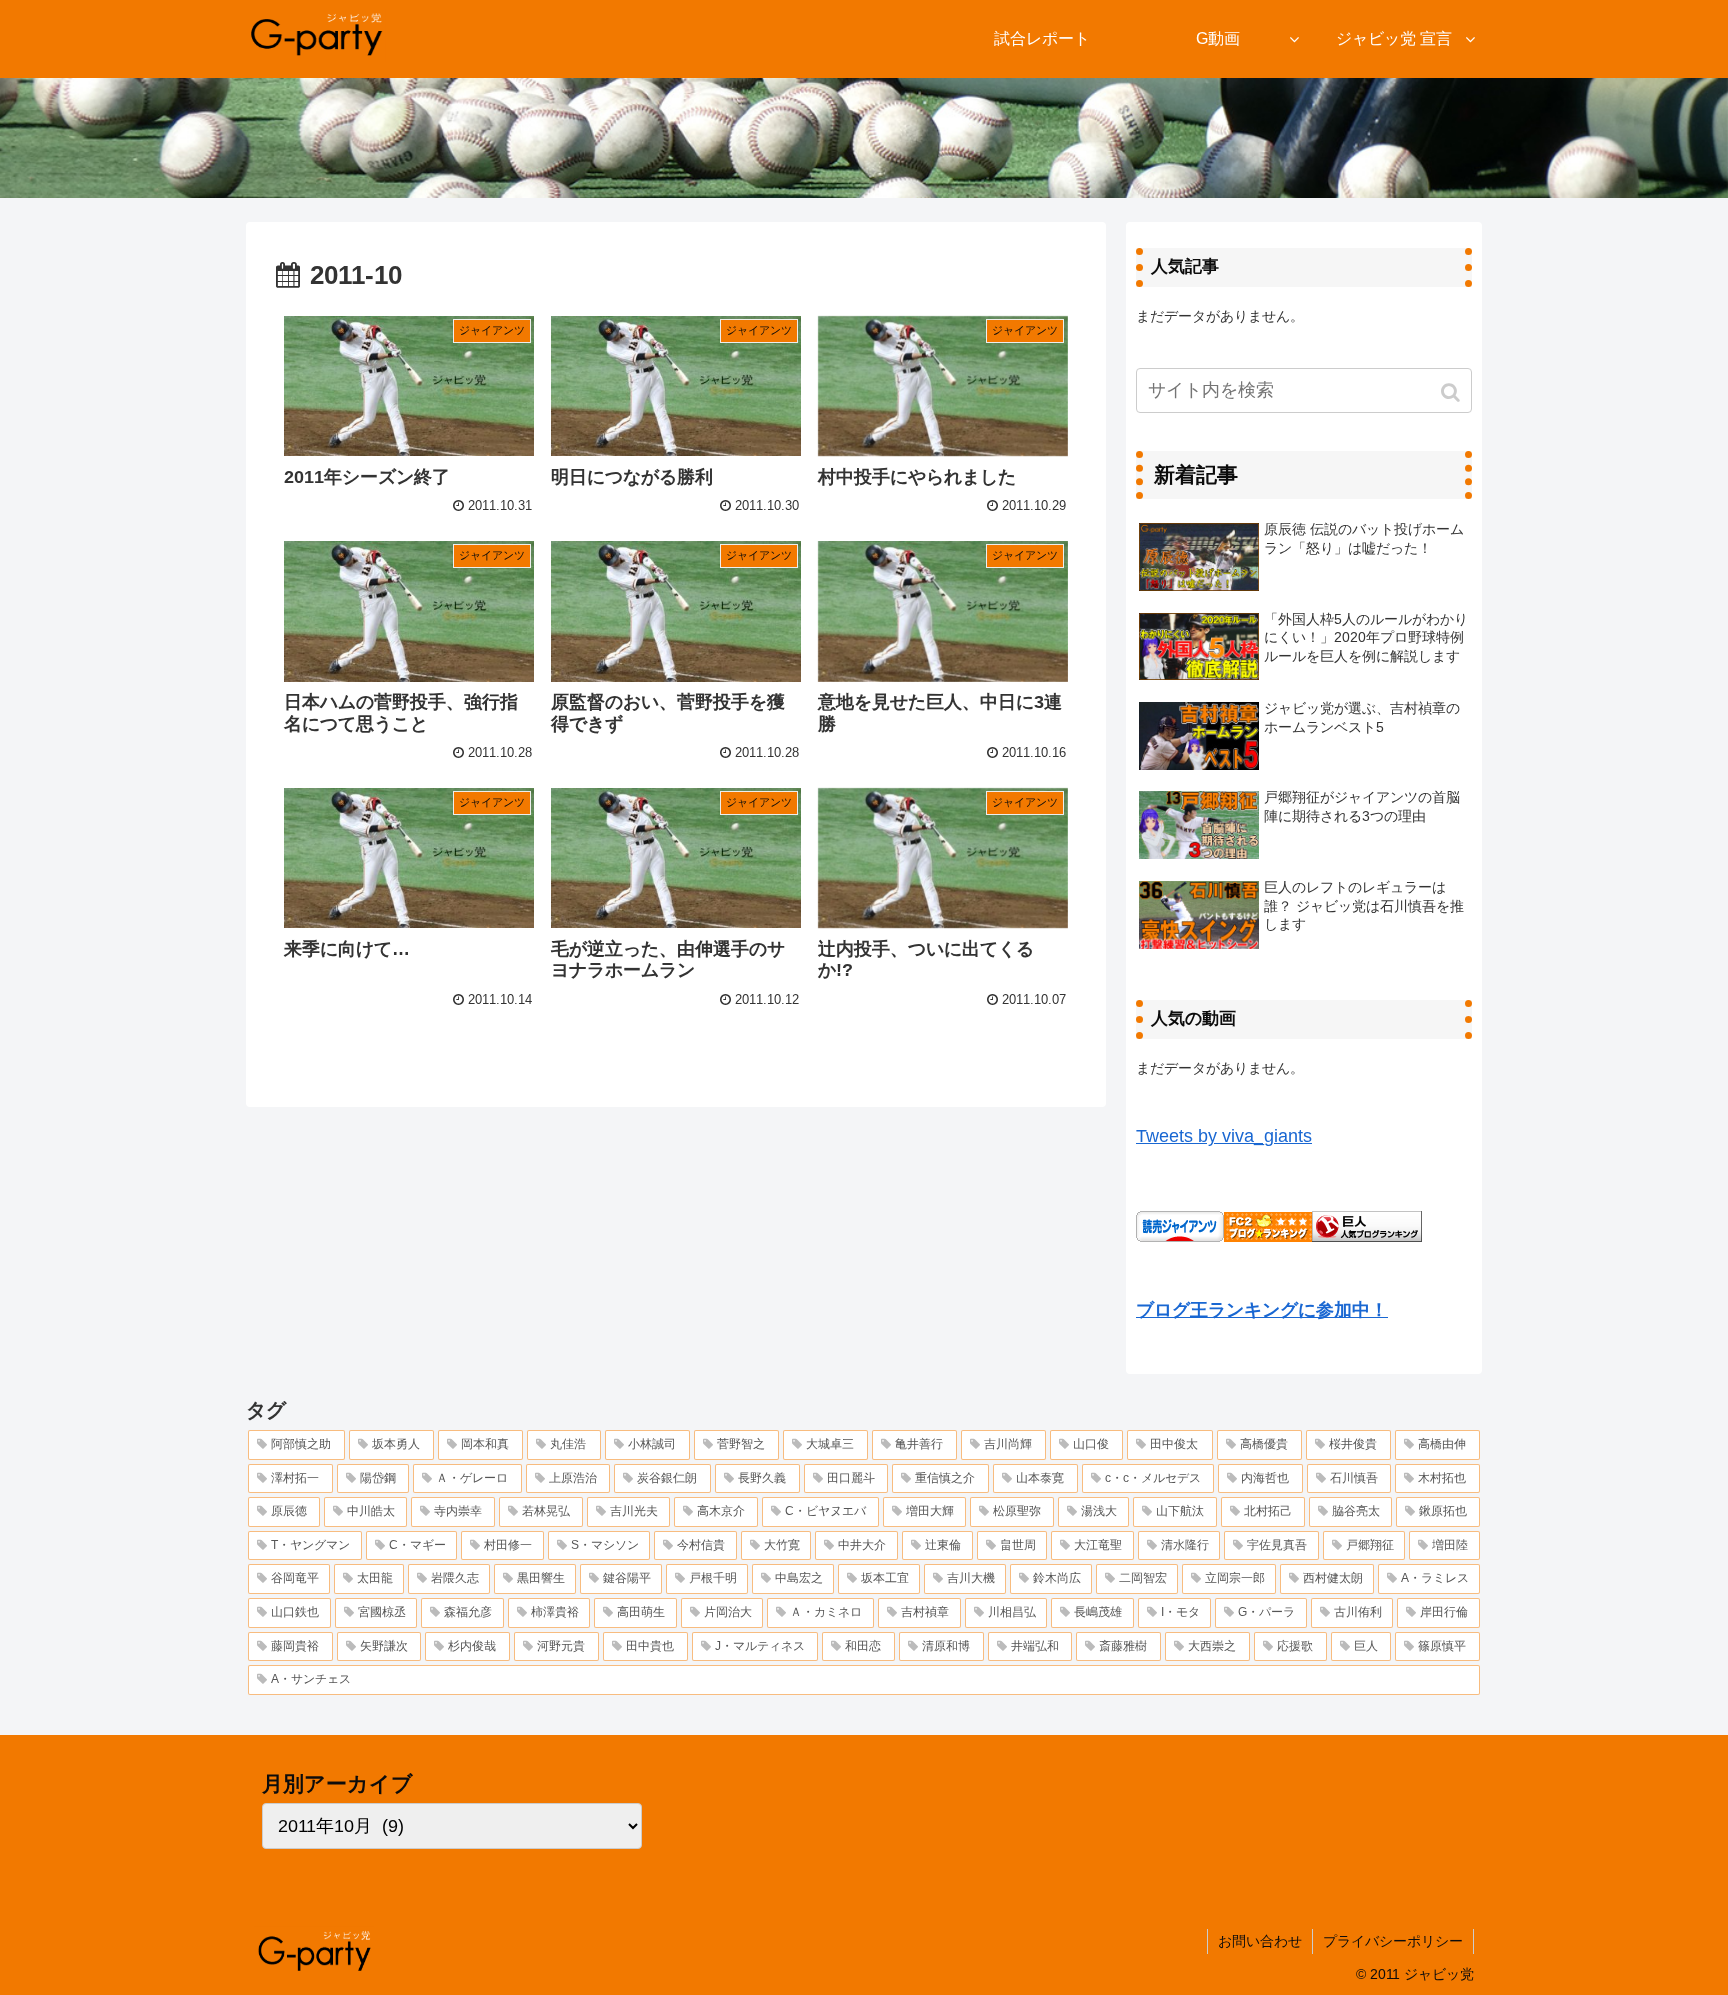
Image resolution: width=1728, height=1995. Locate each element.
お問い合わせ (1260, 1941)
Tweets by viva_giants (1224, 1136)
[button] (1452, 392)
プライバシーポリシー (1393, 1941)
